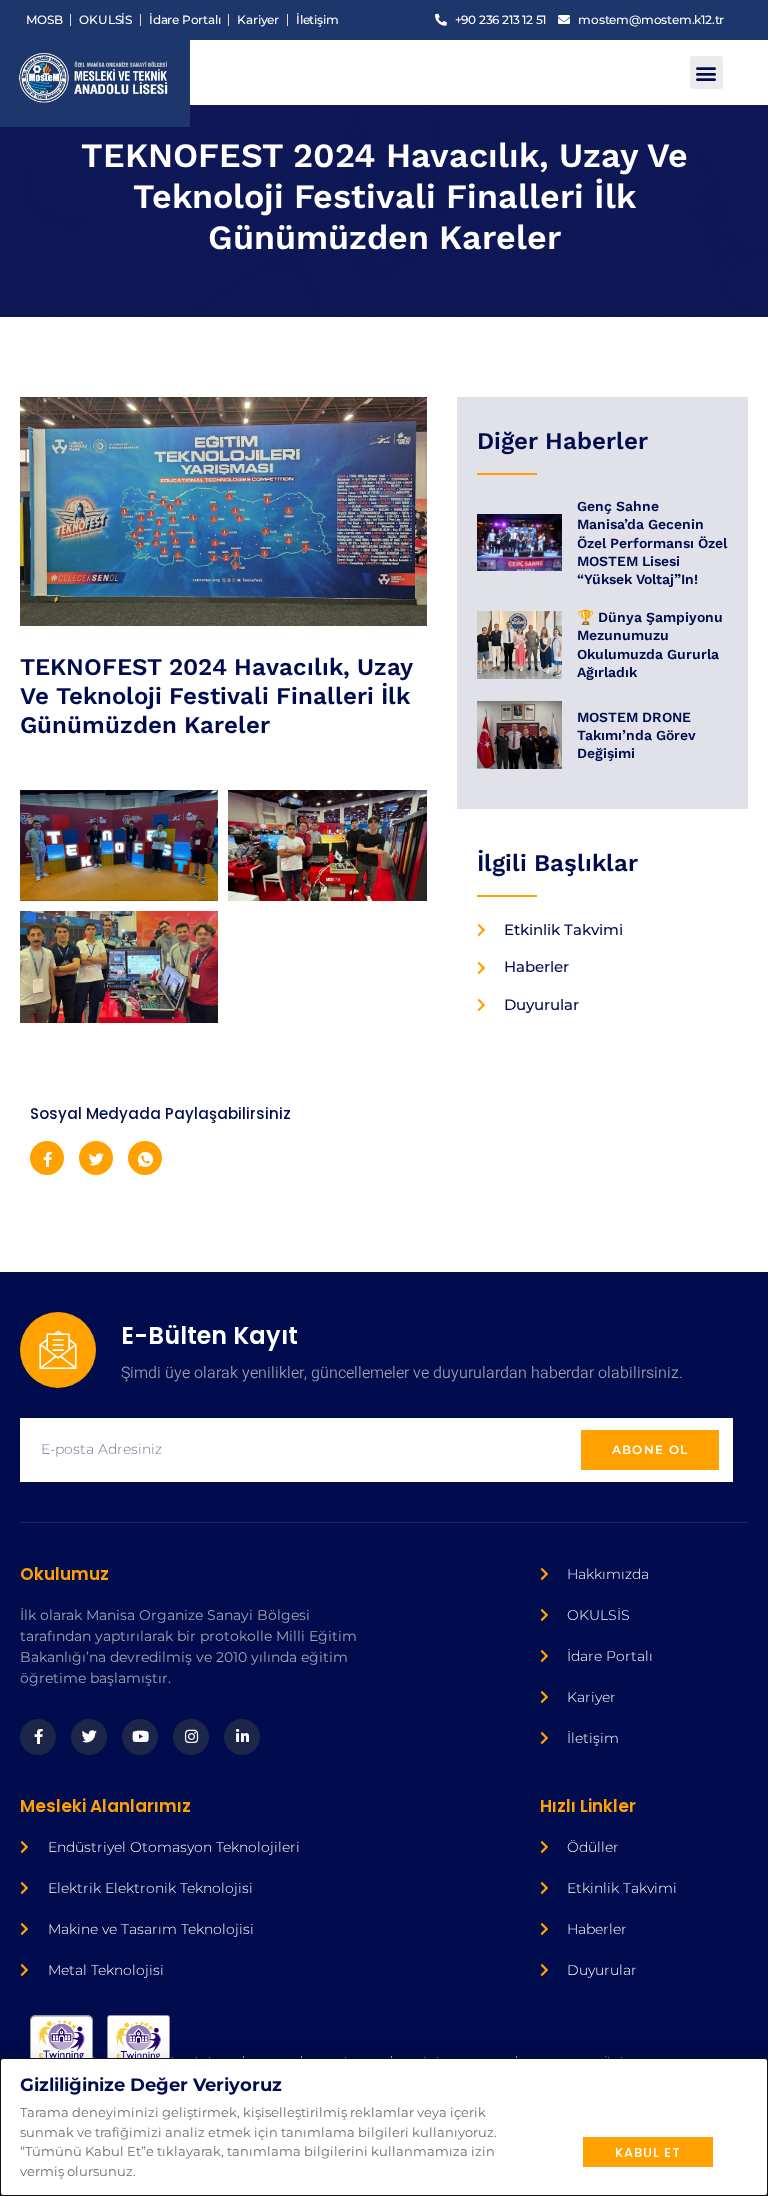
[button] (706, 72)
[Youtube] (140, 1737)
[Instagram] (191, 1737)
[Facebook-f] (38, 1737)
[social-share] (47, 1158)
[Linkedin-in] (242, 1737)
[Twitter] (89, 1737)
